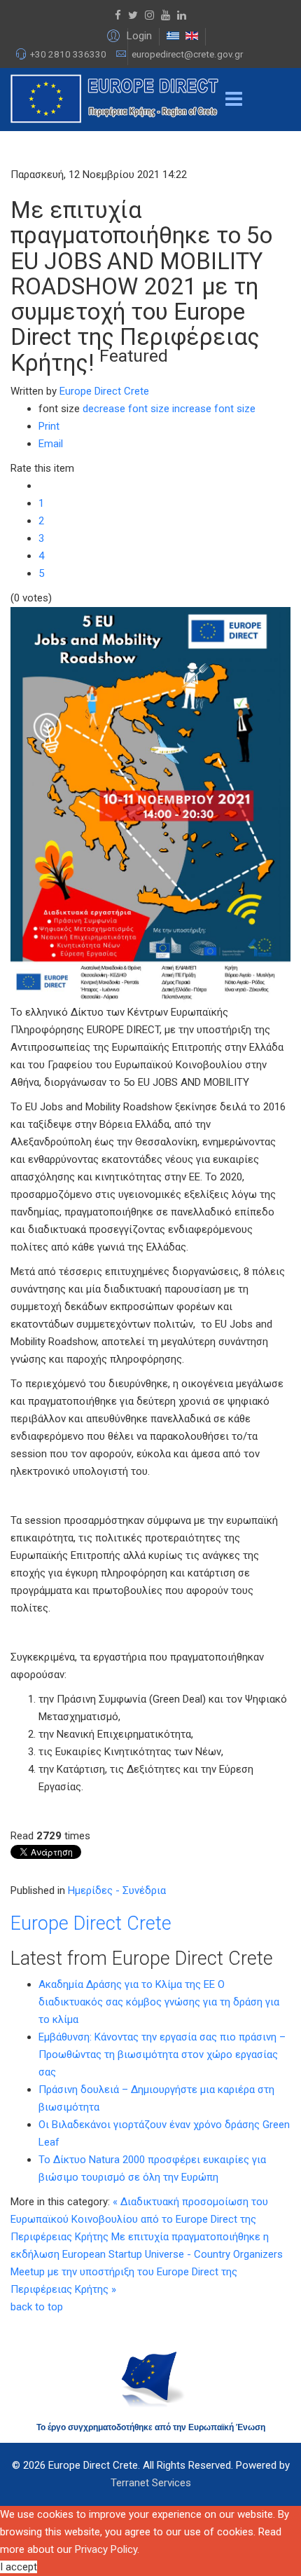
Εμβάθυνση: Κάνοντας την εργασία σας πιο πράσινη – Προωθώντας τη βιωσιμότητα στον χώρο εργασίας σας (162, 2054)
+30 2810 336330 (68, 54)
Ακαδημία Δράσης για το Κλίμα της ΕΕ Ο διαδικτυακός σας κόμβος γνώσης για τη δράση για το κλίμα (159, 2002)
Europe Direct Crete (104, 391)
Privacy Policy (106, 2549)
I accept (19, 2567)
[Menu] (234, 100)
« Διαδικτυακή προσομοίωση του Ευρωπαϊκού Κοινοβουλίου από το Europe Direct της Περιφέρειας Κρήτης (139, 2219)
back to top (37, 2307)
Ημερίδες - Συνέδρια (117, 1890)
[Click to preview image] (150, 805)
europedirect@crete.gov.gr (187, 54)
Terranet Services (151, 2483)
